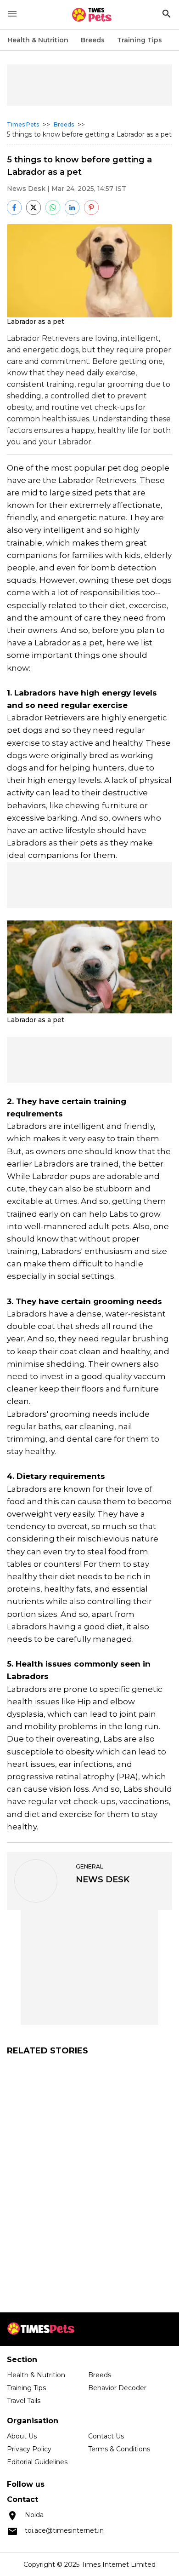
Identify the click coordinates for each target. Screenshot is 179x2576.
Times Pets (23, 124)
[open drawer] (12, 14)
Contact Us (106, 2436)
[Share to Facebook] (14, 207)
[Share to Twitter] (34, 207)
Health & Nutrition (38, 40)
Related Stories (48, 2051)
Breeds (93, 40)
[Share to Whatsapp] (53, 207)
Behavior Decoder (117, 2388)
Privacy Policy (29, 2449)
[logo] (92, 15)
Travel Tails (24, 2401)
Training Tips (140, 40)
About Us (22, 2436)
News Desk (26, 189)
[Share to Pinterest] (91, 207)
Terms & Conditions (119, 2449)
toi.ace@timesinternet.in (64, 2530)
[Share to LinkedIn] (72, 207)
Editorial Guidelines (37, 2462)
